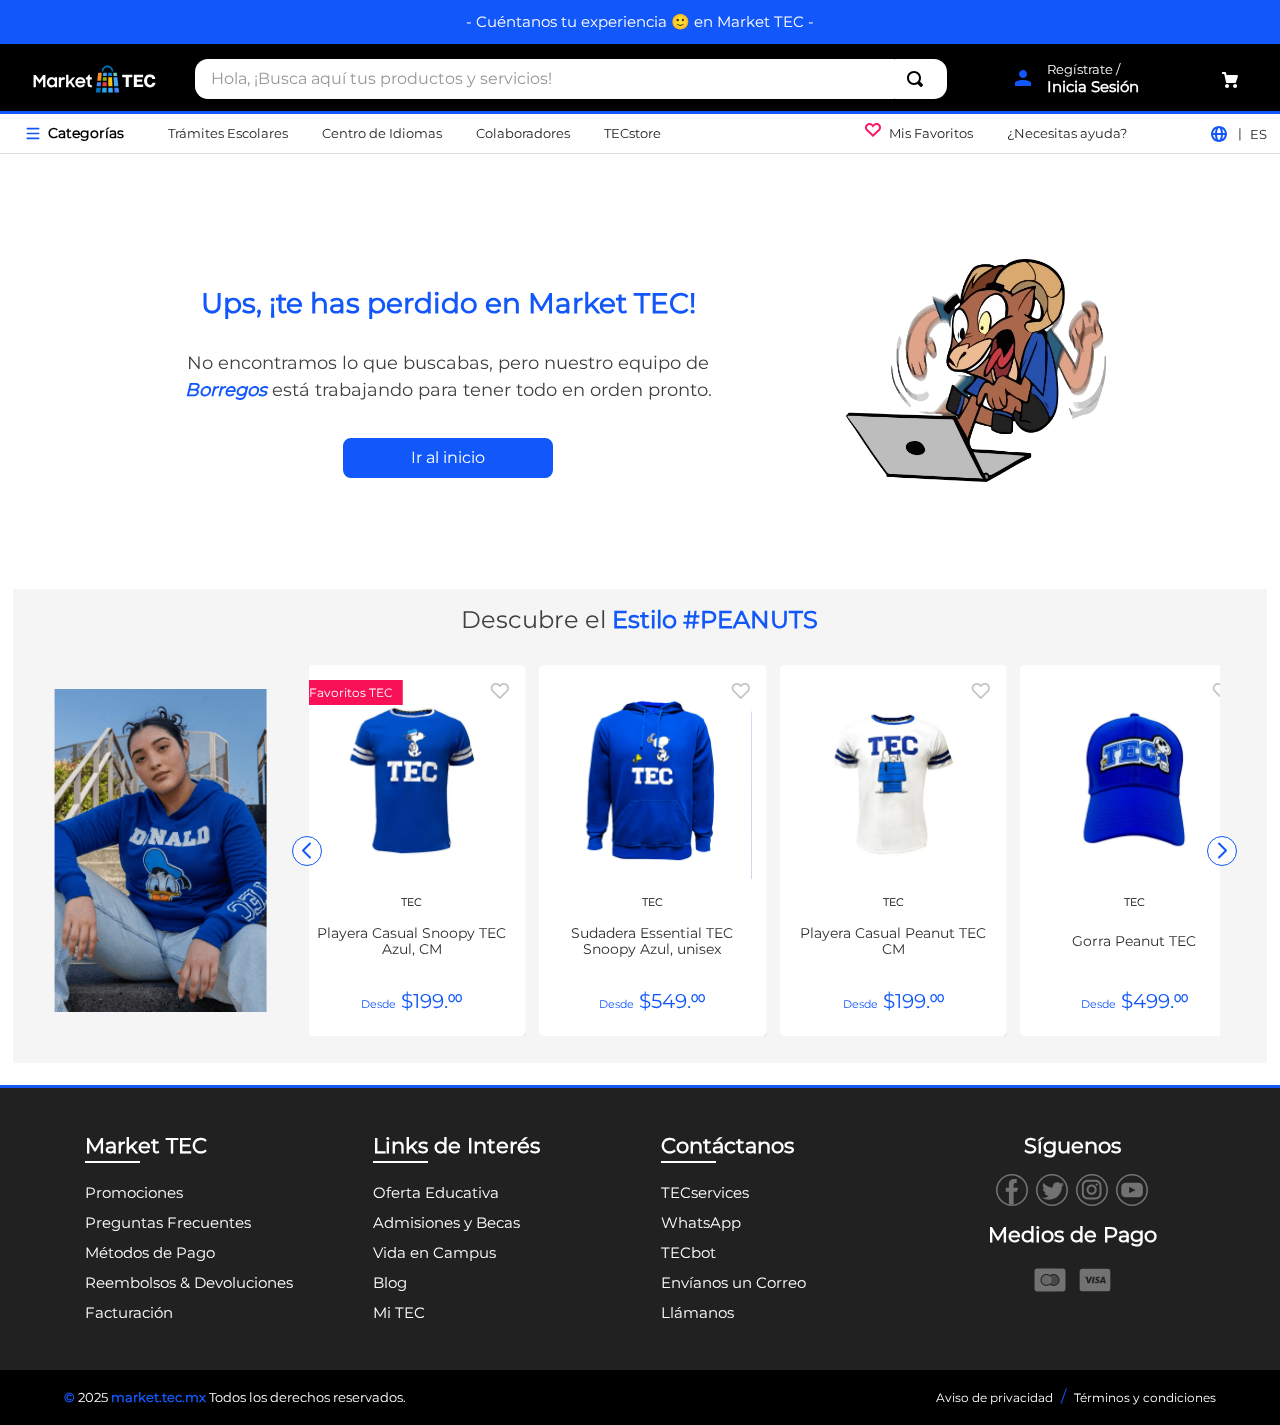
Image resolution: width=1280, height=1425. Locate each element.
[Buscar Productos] (919, 79)
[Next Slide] (1222, 851)
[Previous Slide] (307, 851)
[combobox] (571, 79)
